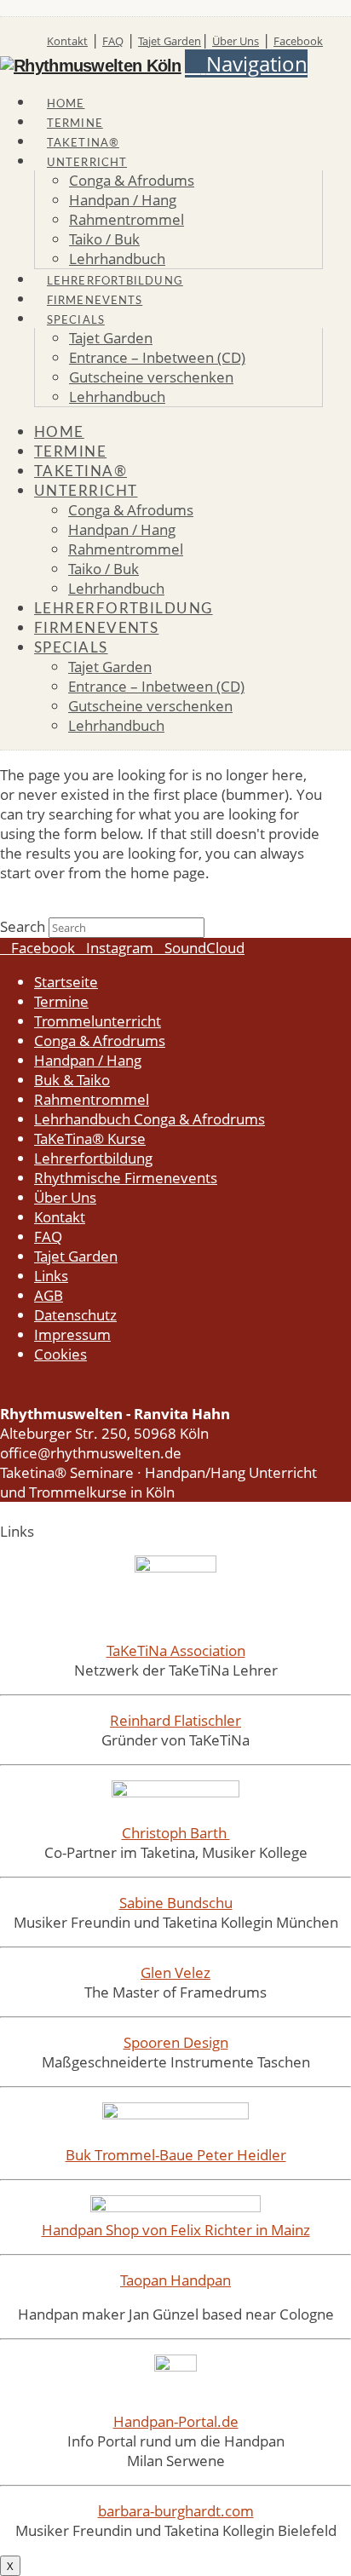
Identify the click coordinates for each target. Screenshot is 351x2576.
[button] (246, 63)
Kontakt (67, 41)
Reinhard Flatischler (175, 1720)
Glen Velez (175, 1972)
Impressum (72, 1334)
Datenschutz (75, 1315)
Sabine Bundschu (176, 1903)
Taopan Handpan (175, 2280)
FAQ (113, 41)
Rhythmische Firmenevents (126, 1178)
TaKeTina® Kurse (90, 1138)
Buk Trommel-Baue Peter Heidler (176, 2155)
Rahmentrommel (92, 1099)
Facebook (298, 41)
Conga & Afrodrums (100, 1041)
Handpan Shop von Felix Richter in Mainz (176, 2230)
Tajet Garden (170, 41)
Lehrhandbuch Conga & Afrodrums (150, 1119)
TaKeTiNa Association (176, 1650)
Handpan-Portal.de (176, 2421)
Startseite (66, 982)
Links (51, 1276)
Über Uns (236, 41)
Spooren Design (176, 2042)
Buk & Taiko (72, 1080)
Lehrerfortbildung (93, 1158)
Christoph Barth (176, 1833)
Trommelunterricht (98, 1021)
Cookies (60, 1354)
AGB (49, 1295)
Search (23, 926)
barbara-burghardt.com (176, 2511)
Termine (61, 1001)
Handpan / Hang (88, 1060)
